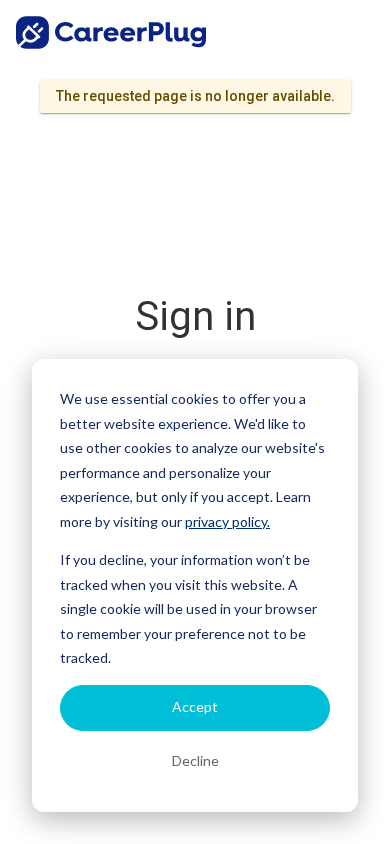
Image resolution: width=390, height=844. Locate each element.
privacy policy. (227, 521)
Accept (195, 706)
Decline (195, 760)
